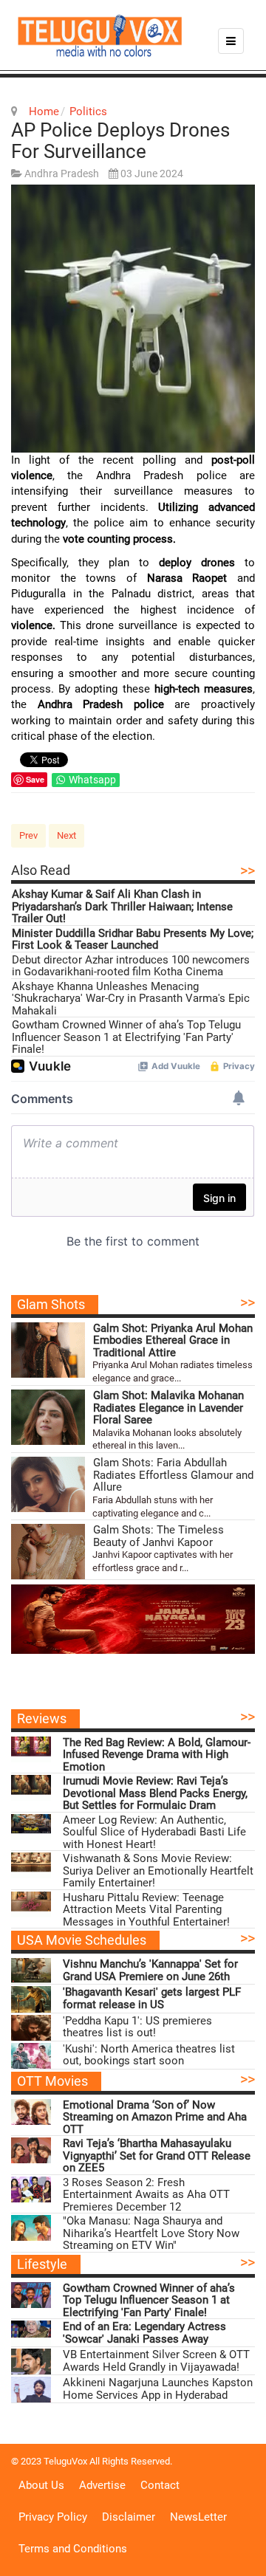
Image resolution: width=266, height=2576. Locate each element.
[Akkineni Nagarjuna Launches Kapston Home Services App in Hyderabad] (31, 2390)
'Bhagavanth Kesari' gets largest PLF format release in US (152, 1998)
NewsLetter (198, 2517)
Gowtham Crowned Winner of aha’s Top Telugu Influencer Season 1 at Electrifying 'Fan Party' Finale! (126, 1037)
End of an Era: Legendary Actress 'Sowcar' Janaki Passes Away (144, 2333)
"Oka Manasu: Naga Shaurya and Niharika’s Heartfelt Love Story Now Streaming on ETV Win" (151, 2233)
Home (44, 111)
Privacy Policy (53, 2517)
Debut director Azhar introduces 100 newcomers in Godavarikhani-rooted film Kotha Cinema (131, 966)
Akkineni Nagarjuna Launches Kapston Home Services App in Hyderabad (158, 2389)
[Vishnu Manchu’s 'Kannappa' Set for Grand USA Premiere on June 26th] (31, 1971)
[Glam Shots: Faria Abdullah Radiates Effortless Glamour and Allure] (48, 1484)
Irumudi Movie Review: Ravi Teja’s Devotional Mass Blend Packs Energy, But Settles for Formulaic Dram (155, 1793)
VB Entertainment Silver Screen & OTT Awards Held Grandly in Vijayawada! (156, 2361)
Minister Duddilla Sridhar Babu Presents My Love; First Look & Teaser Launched (133, 940)
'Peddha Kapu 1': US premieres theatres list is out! (137, 2027)
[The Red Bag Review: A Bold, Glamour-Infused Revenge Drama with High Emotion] (31, 1749)
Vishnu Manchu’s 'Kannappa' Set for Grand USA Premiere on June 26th (150, 1970)
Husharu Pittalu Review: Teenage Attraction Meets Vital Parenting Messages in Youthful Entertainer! (146, 1910)
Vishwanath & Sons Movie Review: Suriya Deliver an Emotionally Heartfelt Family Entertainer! (158, 1871)
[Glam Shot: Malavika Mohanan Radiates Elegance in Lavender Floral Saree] (48, 1417)
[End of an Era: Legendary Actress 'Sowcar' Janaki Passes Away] (31, 2333)
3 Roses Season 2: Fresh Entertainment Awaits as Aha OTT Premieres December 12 (146, 2195)
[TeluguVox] (100, 35)
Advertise (102, 2485)
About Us (41, 2485)
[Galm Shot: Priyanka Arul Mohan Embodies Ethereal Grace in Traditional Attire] (48, 1350)
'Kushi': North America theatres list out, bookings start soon (149, 2055)
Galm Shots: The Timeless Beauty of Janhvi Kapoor (158, 1536)
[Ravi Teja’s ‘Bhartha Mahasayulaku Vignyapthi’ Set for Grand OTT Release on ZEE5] (31, 2150)
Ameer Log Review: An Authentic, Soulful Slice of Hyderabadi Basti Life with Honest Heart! (154, 1833)
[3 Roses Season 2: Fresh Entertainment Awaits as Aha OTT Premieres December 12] (31, 2189)
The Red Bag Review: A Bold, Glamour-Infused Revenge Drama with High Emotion (157, 1755)
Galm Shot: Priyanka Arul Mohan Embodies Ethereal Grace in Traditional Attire (173, 1341)
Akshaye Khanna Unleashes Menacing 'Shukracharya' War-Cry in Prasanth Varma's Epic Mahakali (131, 999)
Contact (160, 2485)
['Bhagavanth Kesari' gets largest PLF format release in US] (31, 1999)
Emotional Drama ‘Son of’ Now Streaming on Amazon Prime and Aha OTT (155, 2118)
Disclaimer (129, 2517)
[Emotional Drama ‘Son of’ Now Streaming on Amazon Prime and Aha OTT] (31, 2112)
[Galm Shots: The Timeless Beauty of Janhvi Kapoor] (48, 1552)
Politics (88, 111)
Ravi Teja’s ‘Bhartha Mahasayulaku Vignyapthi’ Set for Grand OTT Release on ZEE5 (157, 2156)
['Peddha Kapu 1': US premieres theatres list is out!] (31, 2028)
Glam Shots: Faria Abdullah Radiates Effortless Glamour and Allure (173, 1475)
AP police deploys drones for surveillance (120, 141)
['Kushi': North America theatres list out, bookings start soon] (31, 2056)
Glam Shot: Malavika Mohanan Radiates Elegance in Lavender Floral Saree (168, 1408)
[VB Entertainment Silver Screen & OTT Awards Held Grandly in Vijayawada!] (31, 2362)
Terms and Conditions (73, 2549)
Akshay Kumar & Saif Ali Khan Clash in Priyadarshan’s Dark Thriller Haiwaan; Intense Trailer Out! (122, 907)
